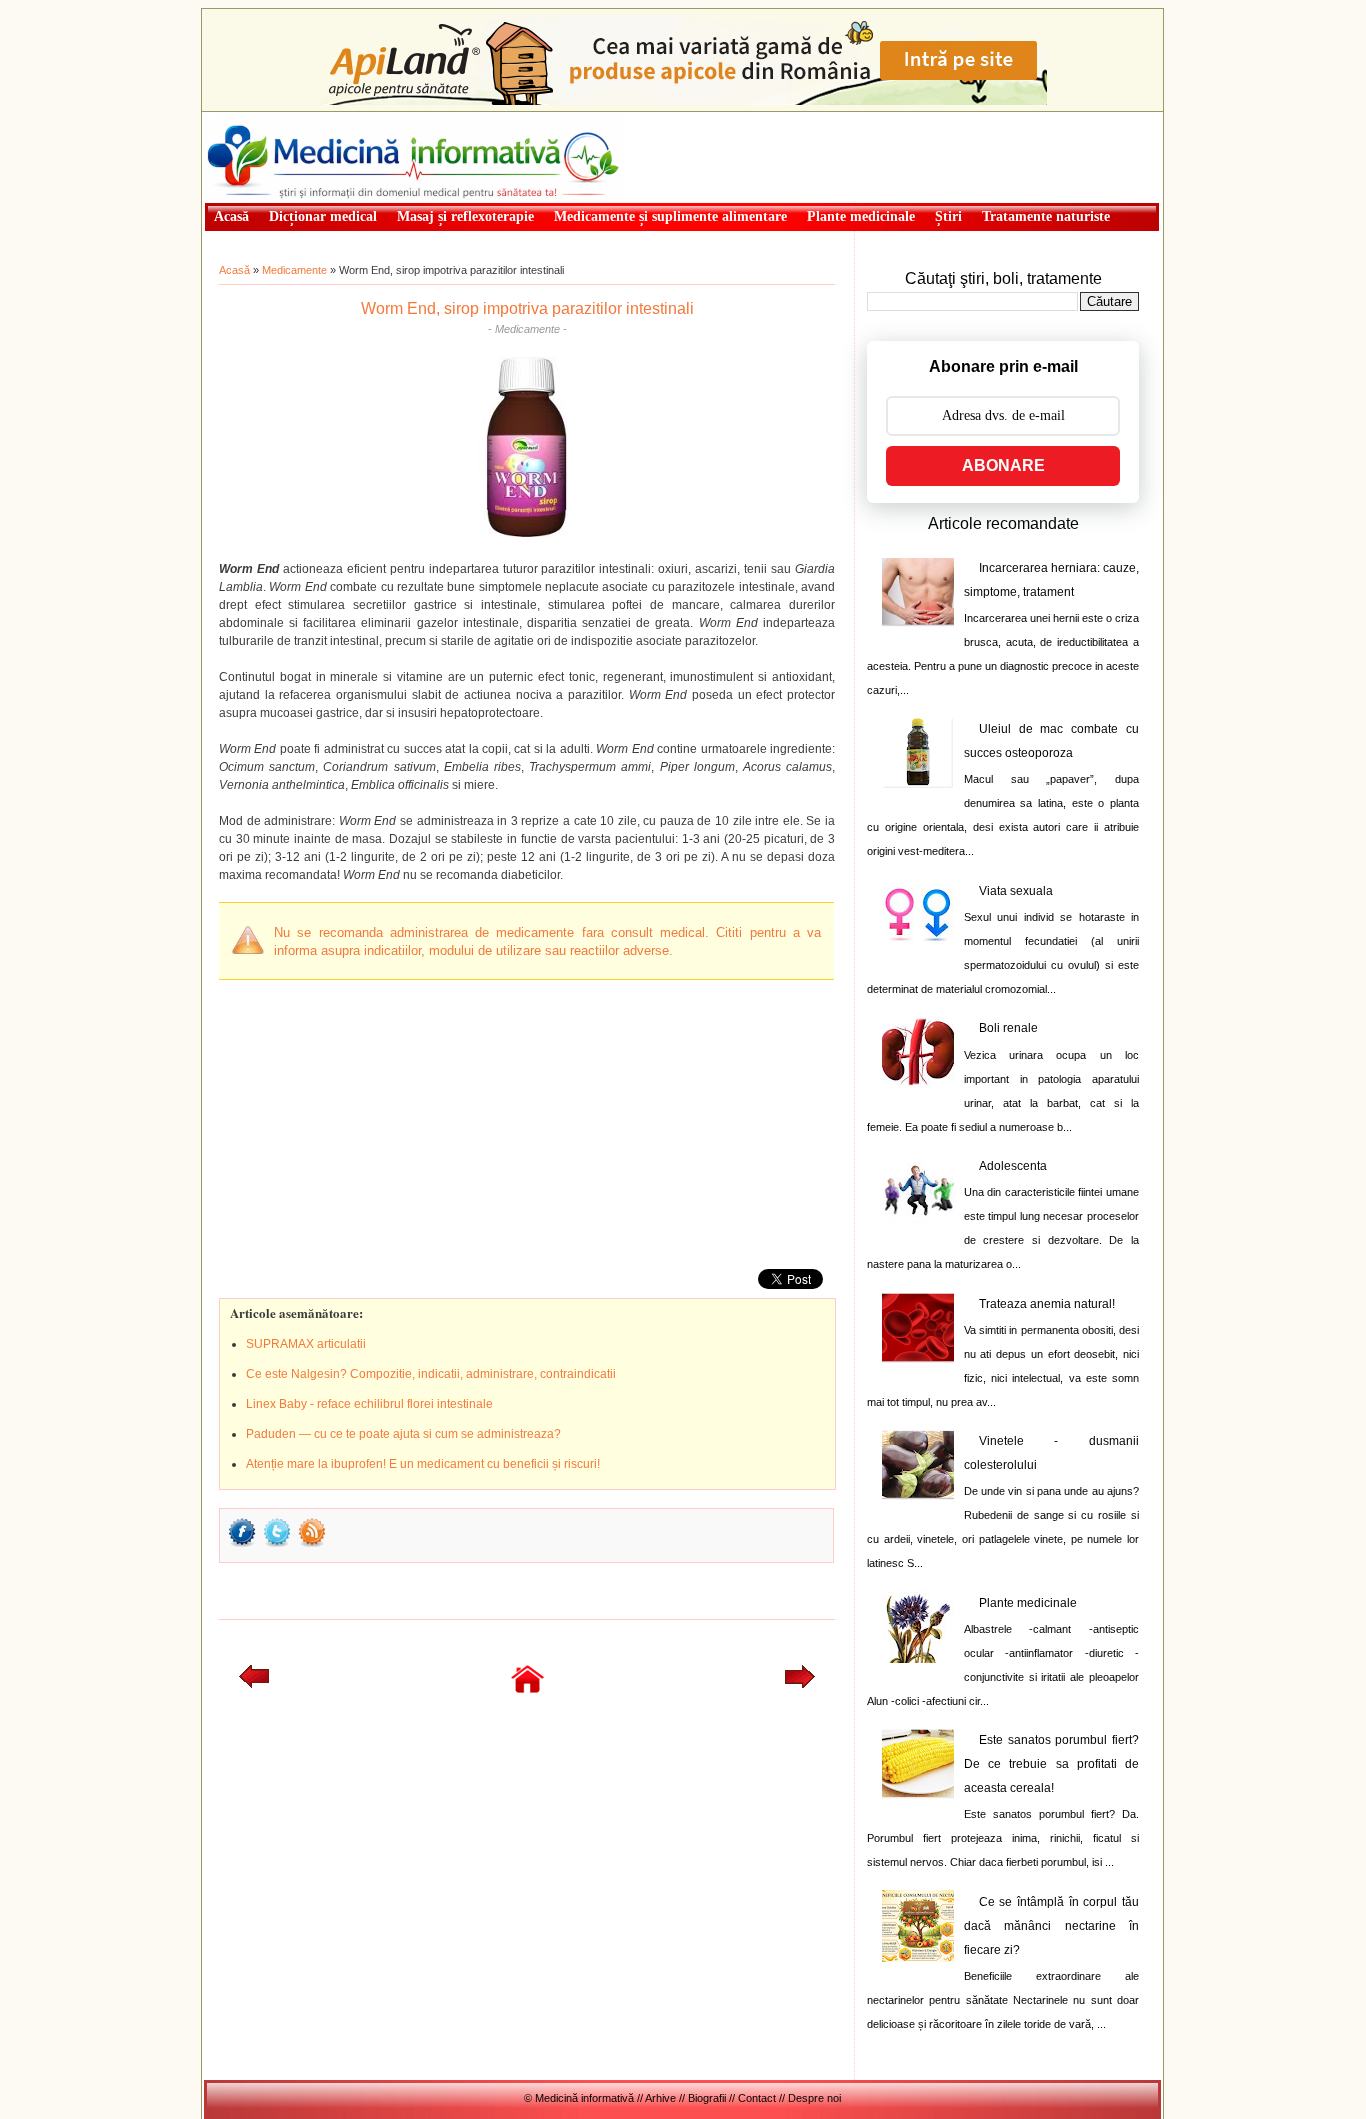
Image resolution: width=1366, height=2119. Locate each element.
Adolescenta (1013, 1166)
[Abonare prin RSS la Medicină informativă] (312, 1545)
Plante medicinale (1028, 1603)
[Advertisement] (369, 1120)
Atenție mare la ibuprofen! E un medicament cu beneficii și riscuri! (423, 1464)
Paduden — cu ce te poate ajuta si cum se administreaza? (403, 1434)
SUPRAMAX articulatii (306, 1344)
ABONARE (1003, 465)
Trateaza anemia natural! (1047, 1304)
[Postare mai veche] (800, 1684)
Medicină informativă (257, 118)
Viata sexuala (1016, 891)
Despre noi (814, 2098)
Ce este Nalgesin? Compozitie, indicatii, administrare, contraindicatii (431, 1374)
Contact (757, 2098)
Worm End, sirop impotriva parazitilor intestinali (527, 308)
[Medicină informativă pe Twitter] (277, 1545)
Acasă (234, 270)
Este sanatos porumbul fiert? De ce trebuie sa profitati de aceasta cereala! (1051, 1764)
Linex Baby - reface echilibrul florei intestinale (369, 1404)
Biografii (707, 2098)
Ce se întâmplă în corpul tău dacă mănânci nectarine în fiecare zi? (1051, 1926)
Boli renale (1008, 1028)
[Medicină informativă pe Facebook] (242, 1545)
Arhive (660, 2098)
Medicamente (294, 270)
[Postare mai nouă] (254, 1684)
